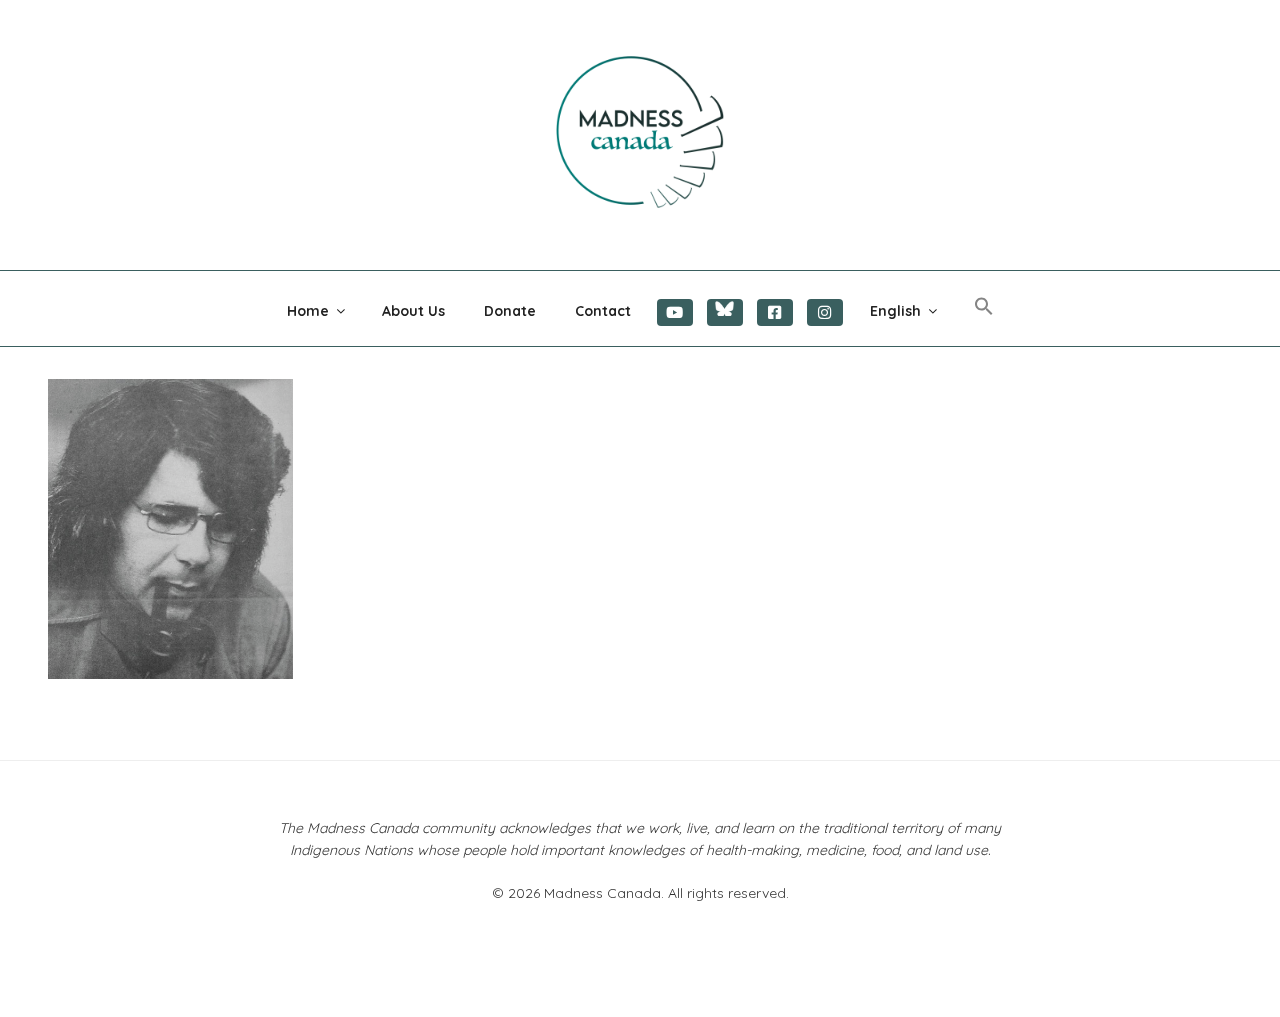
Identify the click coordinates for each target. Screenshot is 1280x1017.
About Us (413, 311)
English (895, 311)
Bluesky (725, 312)
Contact (603, 311)
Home (308, 311)
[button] (983, 307)
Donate (510, 311)
